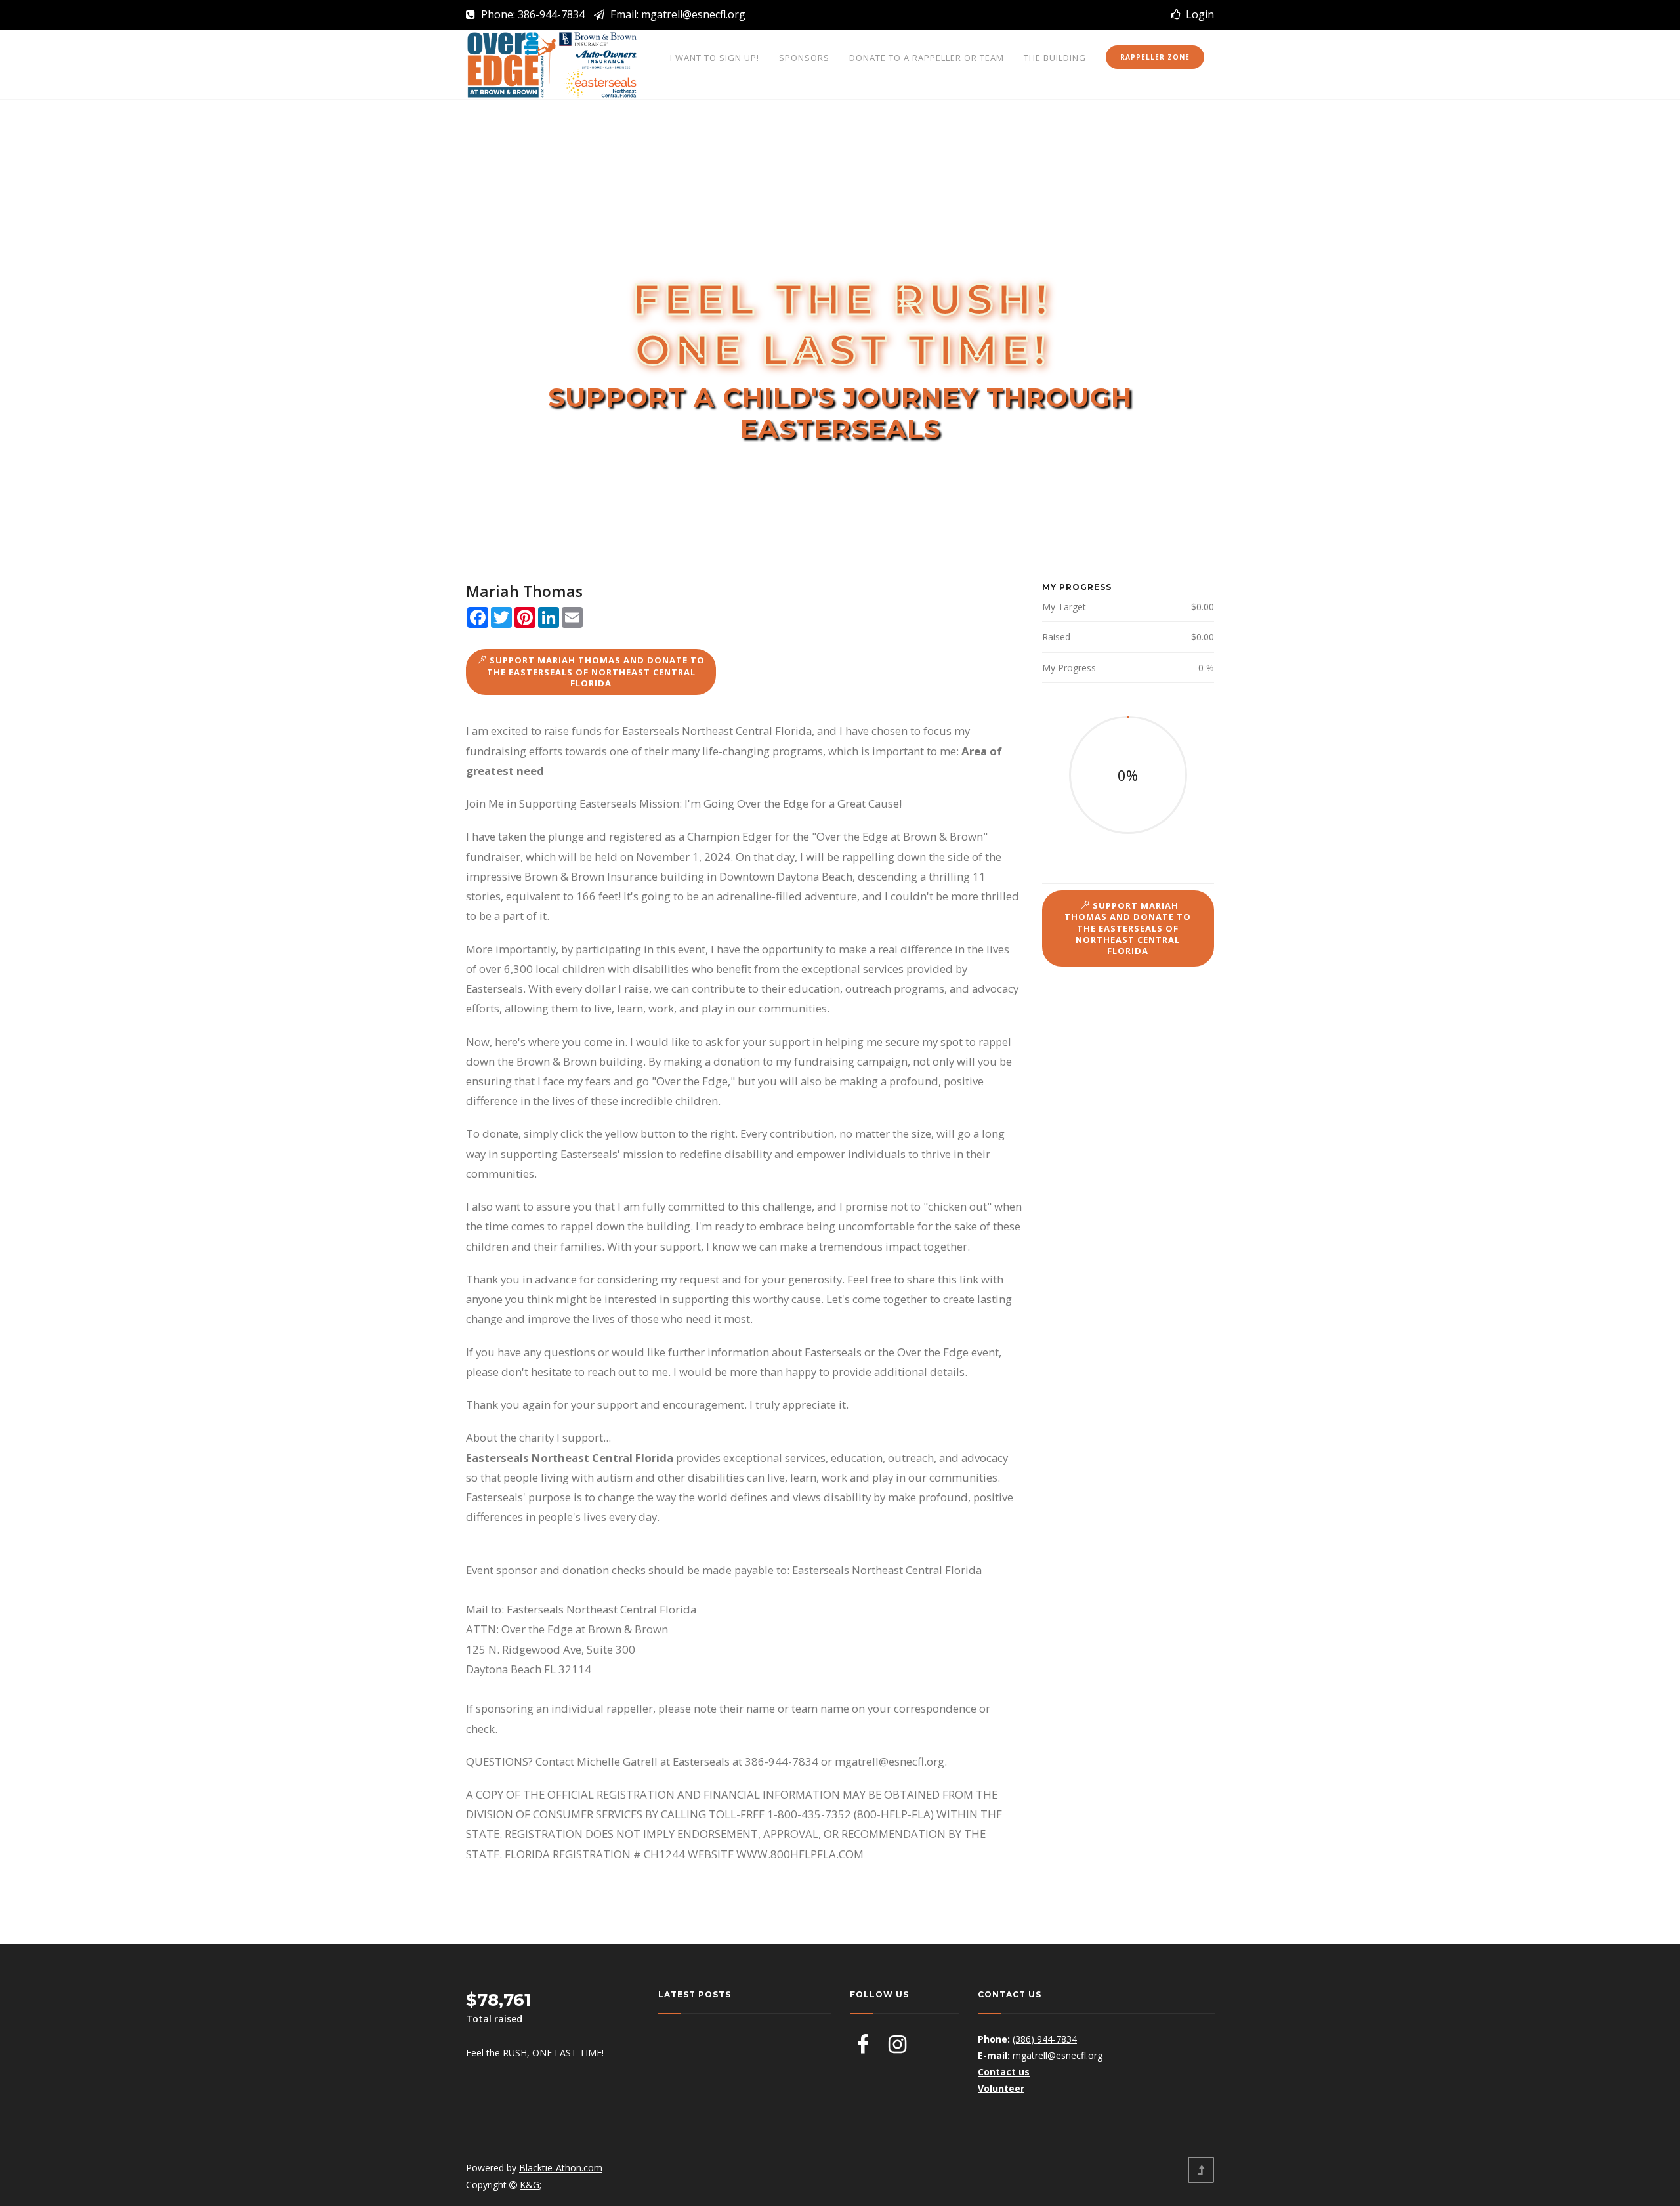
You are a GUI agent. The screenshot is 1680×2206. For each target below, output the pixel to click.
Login (1197, 14)
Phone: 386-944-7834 (532, 14)
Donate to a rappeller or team (927, 58)
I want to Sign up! (715, 58)
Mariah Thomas (524, 591)
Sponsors (804, 58)
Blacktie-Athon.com (561, 2168)
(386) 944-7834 (1045, 2039)
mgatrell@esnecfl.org (1058, 2055)
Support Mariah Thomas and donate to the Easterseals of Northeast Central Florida (596, 672)
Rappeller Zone (1155, 57)
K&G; (531, 2185)
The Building (1055, 58)
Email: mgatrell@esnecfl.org (677, 14)
